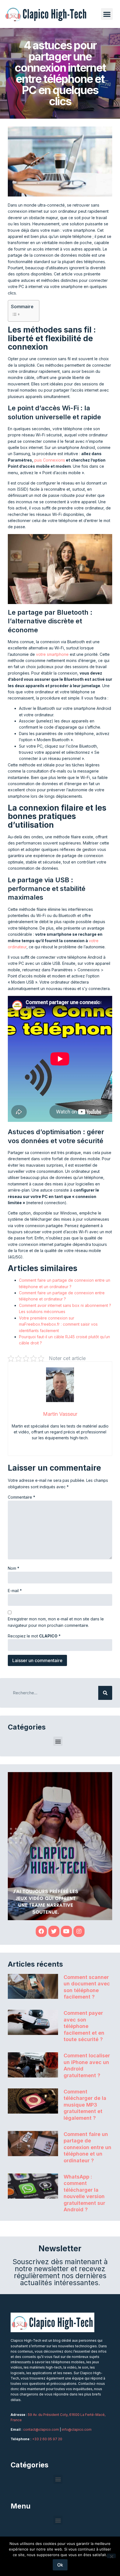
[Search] (105, 1693)
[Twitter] (54, 1931)
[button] (107, 14)
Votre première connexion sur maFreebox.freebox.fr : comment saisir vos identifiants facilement (58, 1324)
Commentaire (21, 1497)
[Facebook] (41, 1931)
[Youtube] (66, 1931)
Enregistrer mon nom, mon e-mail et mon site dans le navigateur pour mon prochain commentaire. (56, 1622)
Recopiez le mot (34, 1636)
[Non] (111, 2556)
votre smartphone (52, 654)
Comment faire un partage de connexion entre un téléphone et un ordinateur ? (87, 2147)
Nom (14, 1568)
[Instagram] (79, 1931)
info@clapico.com (77, 2429)
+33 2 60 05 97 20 (47, 2439)
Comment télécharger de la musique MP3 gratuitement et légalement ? (85, 2105)
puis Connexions (50, 460)
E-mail (15, 1591)
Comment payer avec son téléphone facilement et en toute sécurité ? (84, 2026)
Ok (60, 2565)
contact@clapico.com (41, 2429)
